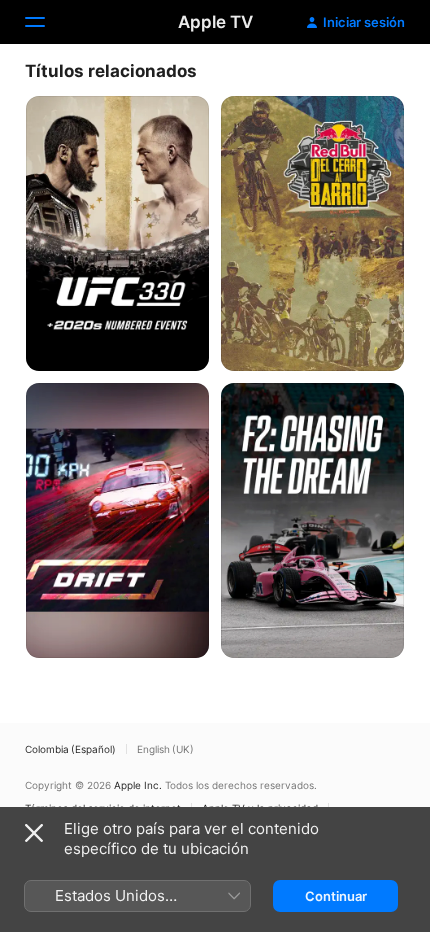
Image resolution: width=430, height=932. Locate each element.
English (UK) (165, 749)
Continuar (336, 896)
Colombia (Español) (70, 749)
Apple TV (215, 22)
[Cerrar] (34, 833)
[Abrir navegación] (47, 22)
